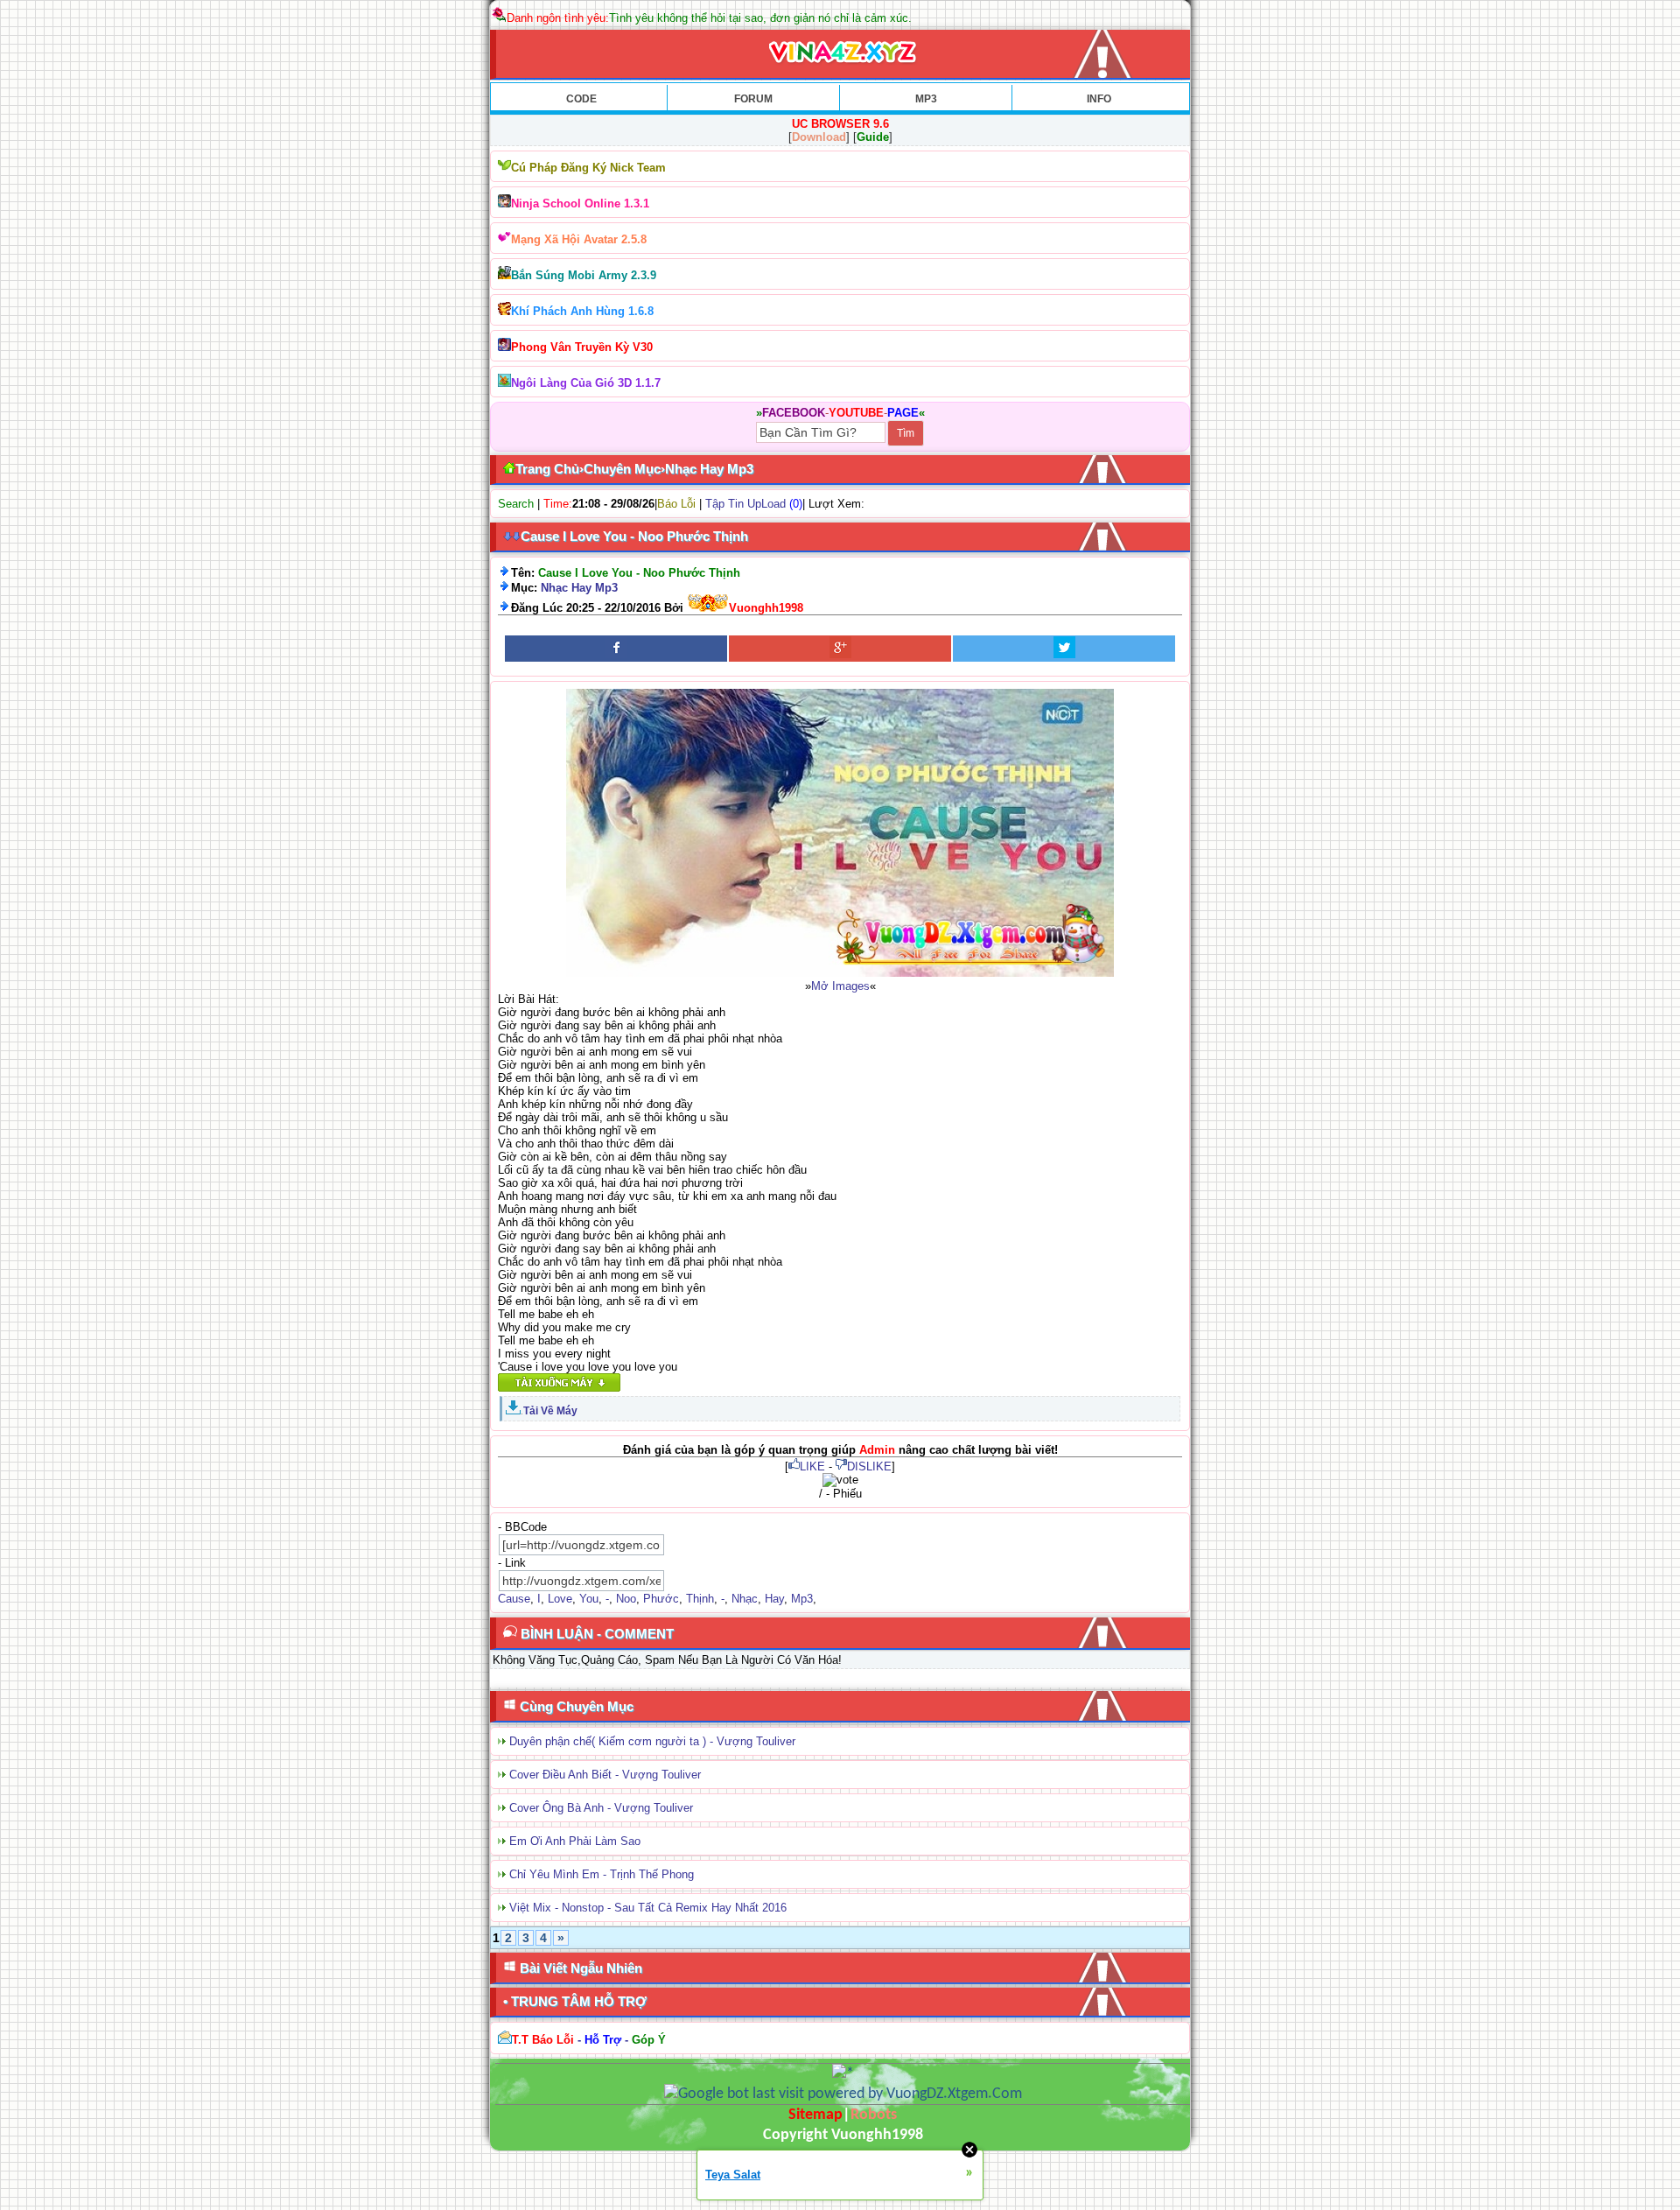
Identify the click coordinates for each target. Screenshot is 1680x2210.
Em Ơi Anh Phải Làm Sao (575, 1841)
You (589, 1599)
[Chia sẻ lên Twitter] (1064, 649)
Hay (774, 1599)
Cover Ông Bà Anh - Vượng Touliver (601, 1808)
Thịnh (700, 1599)
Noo (626, 1599)
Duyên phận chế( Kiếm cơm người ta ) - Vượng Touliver (652, 1741)
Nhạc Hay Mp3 (579, 588)
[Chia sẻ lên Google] (840, 649)
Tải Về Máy (550, 1411)
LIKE (812, 1466)
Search (516, 504)
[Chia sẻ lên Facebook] (616, 649)
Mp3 (802, 1599)
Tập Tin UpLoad (745, 504)
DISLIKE (869, 1466)
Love (560, 1599)
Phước (661, 1599)
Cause (514, 1599)
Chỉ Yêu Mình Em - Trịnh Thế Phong (602, 1874)
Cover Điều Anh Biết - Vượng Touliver (605, 1775)
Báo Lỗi (676, 504)
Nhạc (745, 1599)
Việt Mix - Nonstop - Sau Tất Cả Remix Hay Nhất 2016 (648, 1908)
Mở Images (840, 986)
